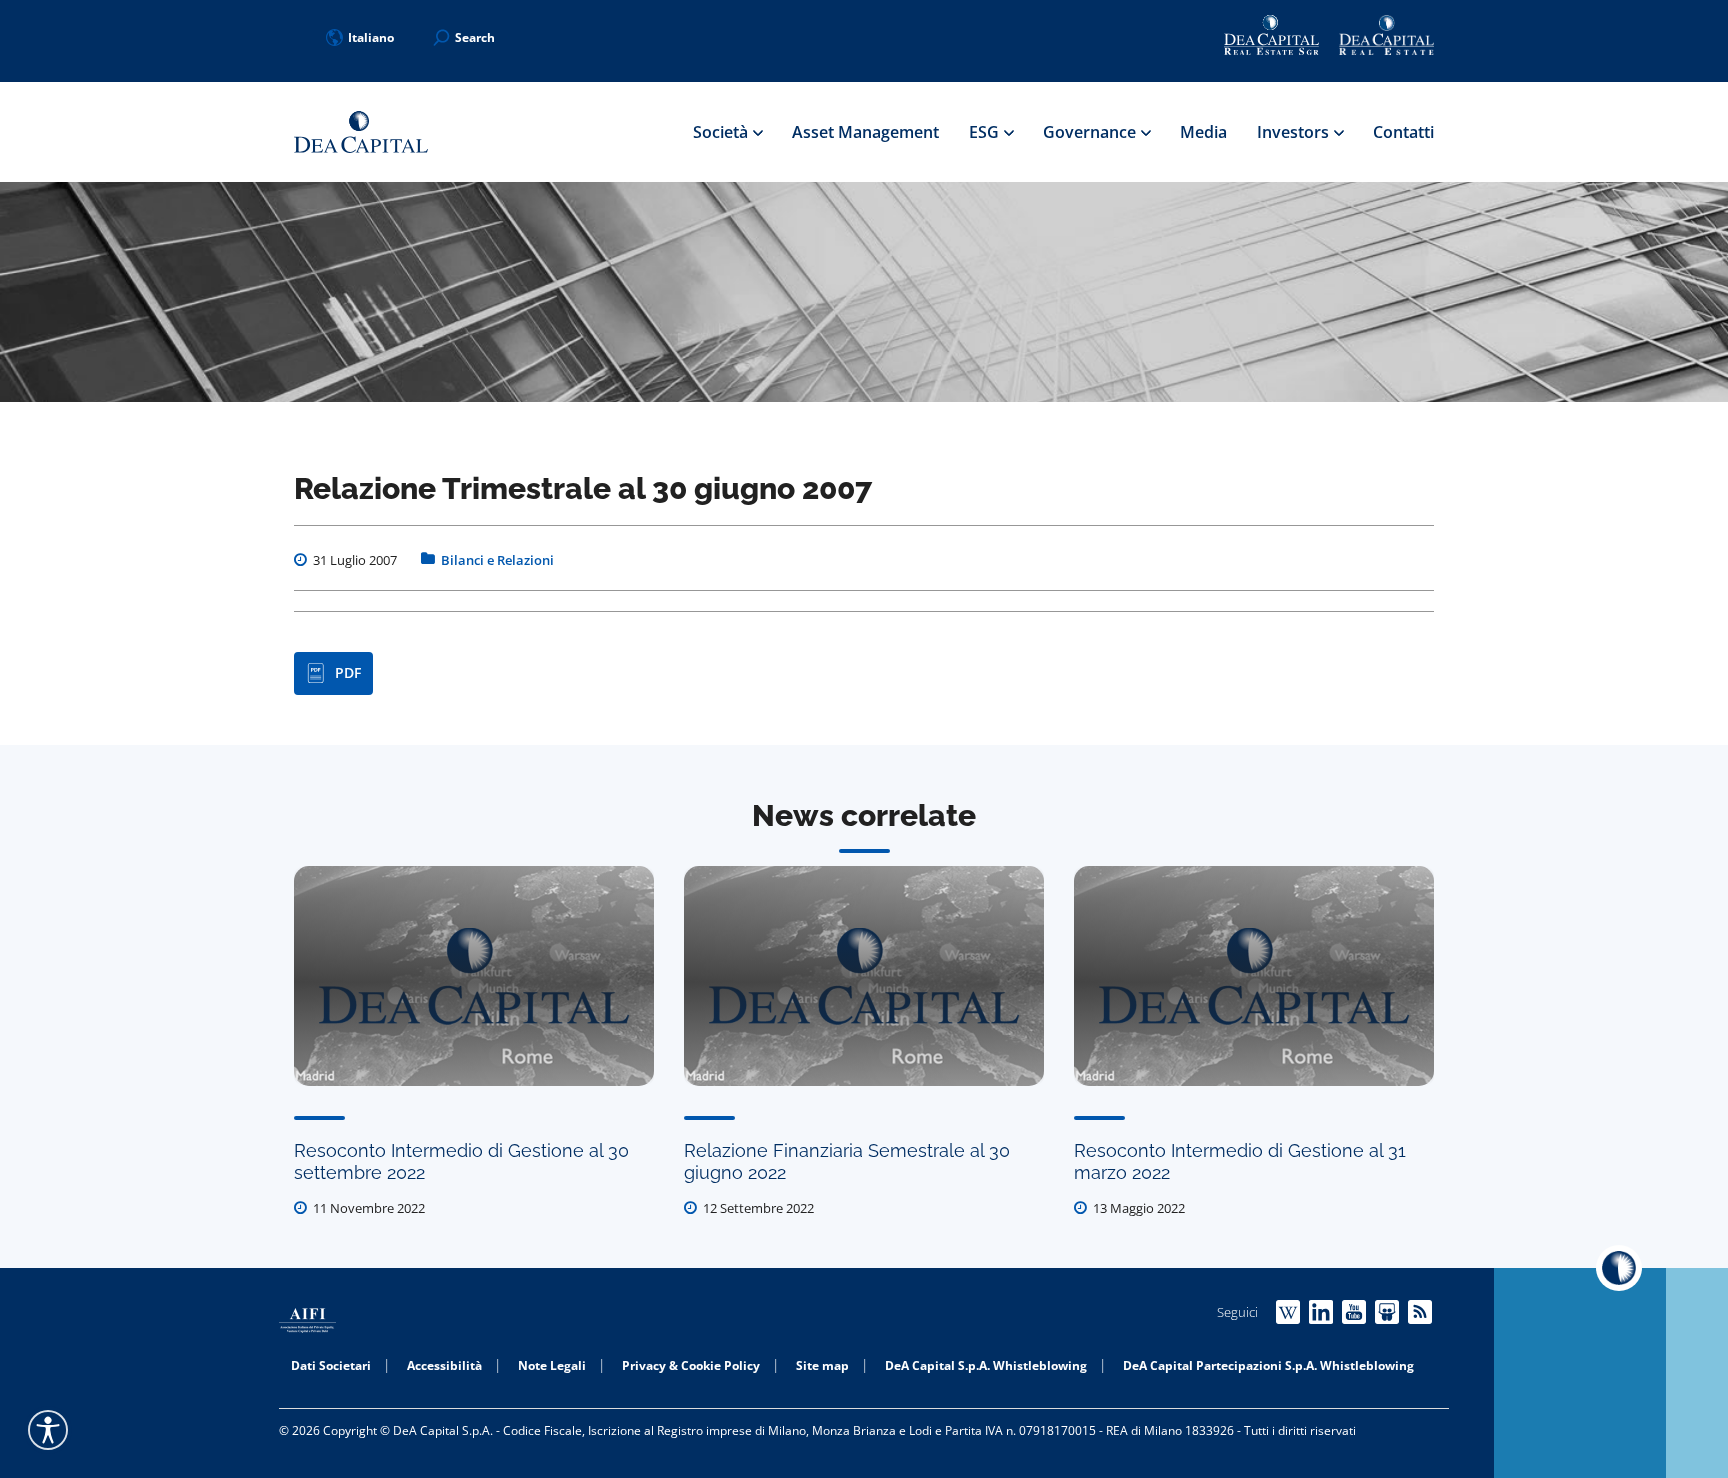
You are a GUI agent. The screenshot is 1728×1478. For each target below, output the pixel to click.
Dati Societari (331, 1365)
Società (722, 132)
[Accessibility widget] (48, 1430)
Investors (1295, 132)
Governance (1091, 132)
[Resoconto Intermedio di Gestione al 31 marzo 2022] (1254, 976)
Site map (822, 1365)
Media (1203, 132)
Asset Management (865, 132)
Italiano (371, 37)
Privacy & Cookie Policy (691, 1365)
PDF (348, 672)
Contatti (1403, 132)
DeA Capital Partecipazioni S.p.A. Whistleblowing (1268, 1365)
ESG (986, 132)
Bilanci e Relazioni (497, 560)
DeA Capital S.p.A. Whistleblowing (986, 1365)
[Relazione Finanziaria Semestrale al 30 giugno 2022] (864, 976)
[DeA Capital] (361, 132)
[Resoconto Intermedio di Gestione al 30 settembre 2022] (474, 976)
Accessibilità (444, 1365)
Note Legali (552, 1365)
